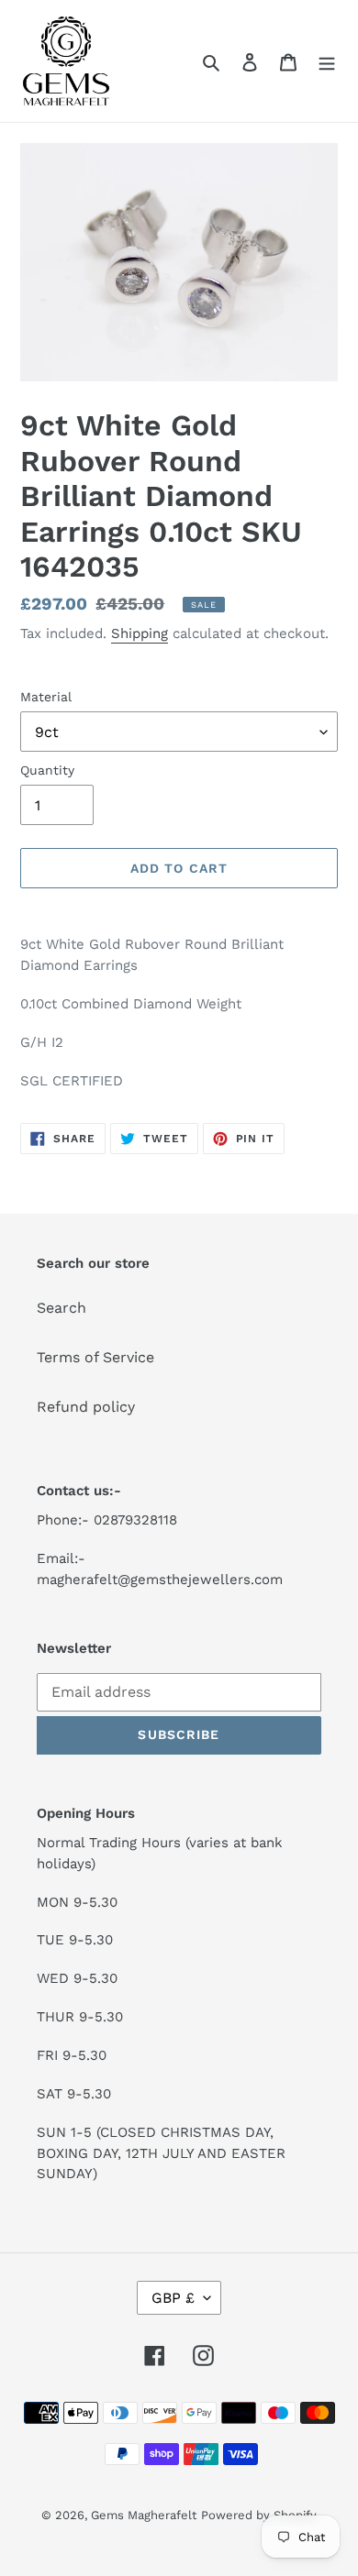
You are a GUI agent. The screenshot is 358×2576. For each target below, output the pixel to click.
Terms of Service (95, 1357)
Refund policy (86, 1407)
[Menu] (327, 61)
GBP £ (173, 2298)
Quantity (47, 770)
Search (62, 1308)
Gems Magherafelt (144, 2515)
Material (46, 697)
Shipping (140, 633)
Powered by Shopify (259, 2515)
